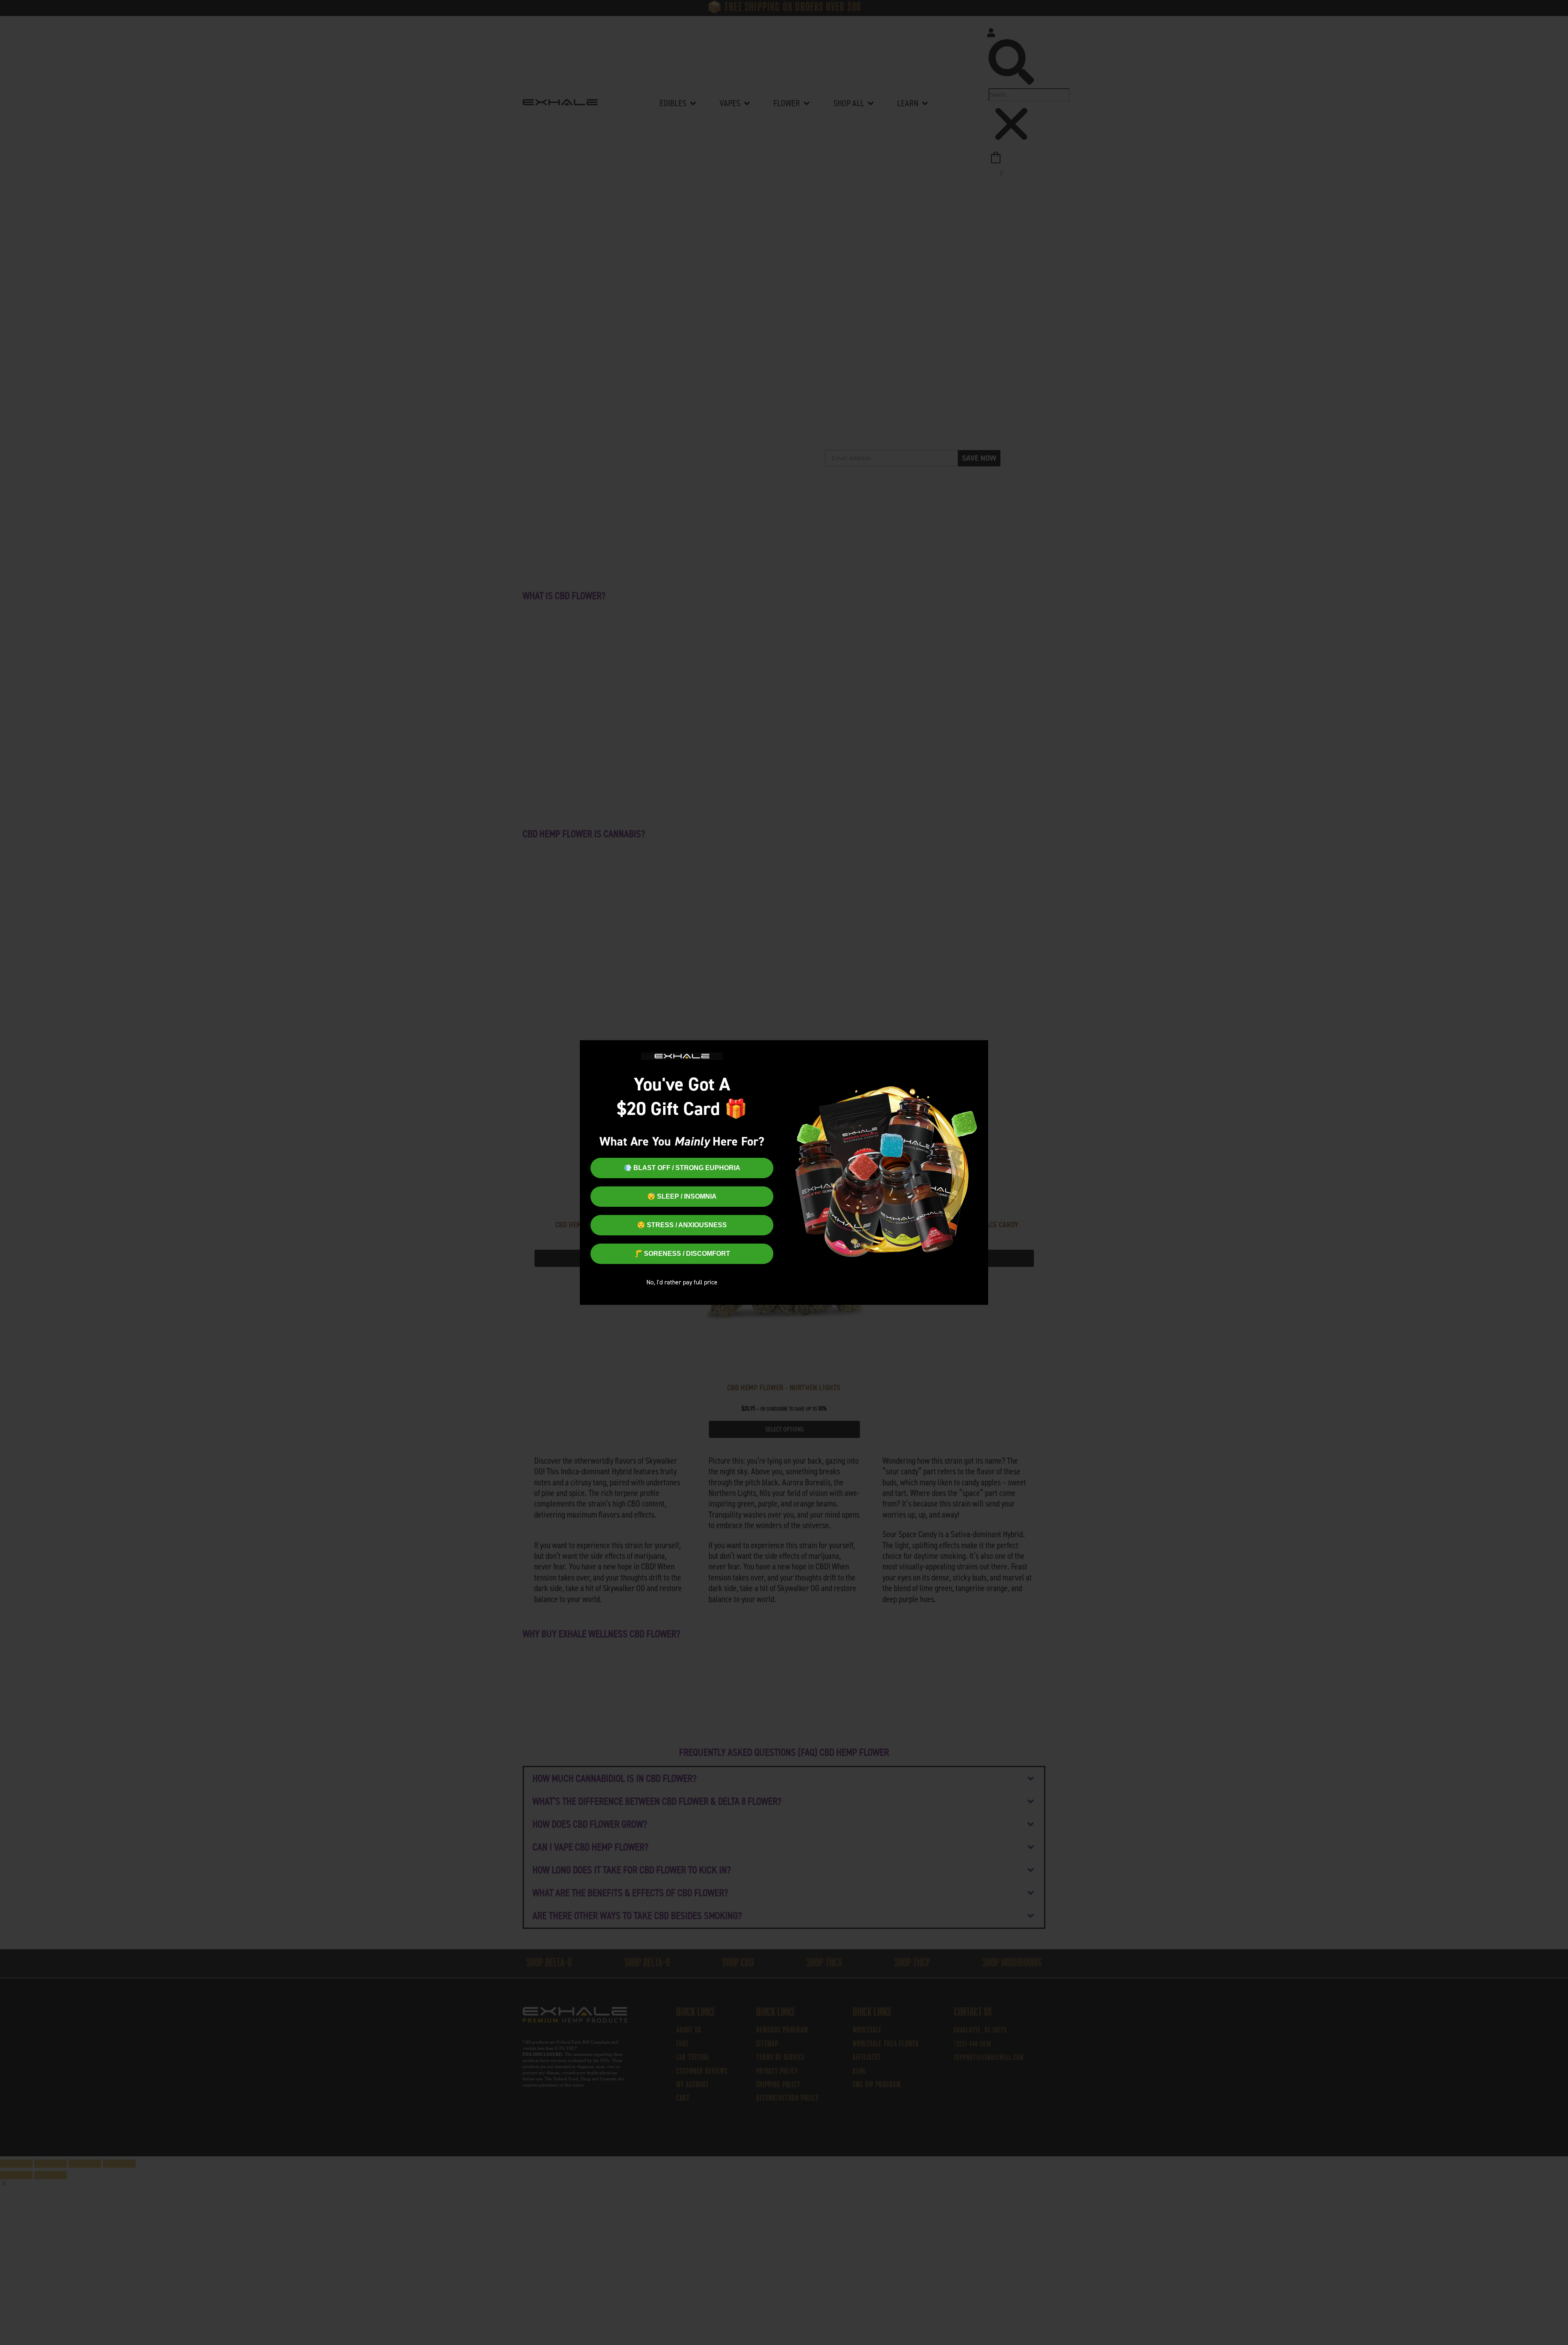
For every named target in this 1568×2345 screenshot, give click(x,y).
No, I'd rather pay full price (682, 1282)
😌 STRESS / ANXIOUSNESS (682, 1225)
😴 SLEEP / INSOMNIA (682, 1196)
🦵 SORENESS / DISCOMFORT (682, 1254)
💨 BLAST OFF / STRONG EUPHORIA (682, 1168)
